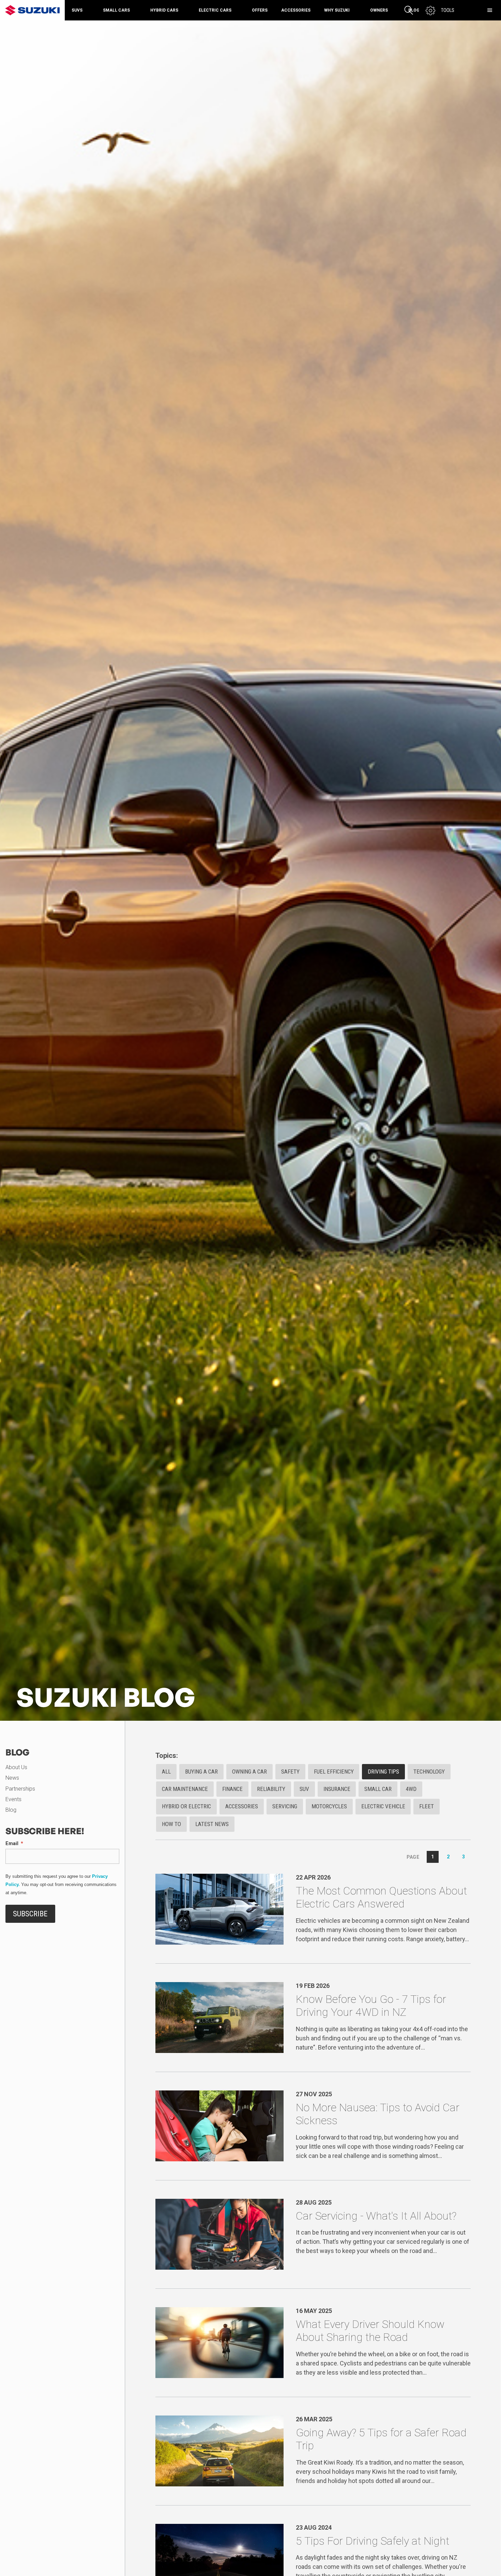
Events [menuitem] (13, 1799)
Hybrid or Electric (186, 1806)
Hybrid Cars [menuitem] (164, 10)
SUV (304, 1789)
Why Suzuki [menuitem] (337, 10)
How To (171, 1824)
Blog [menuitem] (11, 1810)
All (166, 1772)
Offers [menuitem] (260, 10)
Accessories (242, 1806)
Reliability (271, 1789)
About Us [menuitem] (16, 1767)
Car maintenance (185, 1789)
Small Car (378, 1789)
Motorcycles (329, 1806)
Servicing (285, 1806)
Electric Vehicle (383, 1806)
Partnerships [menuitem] (20, 1789)
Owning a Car (249, 1772)
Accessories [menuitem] (296, 10)
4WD (411, 1789)
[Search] (409, 10)
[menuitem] (460, 10)
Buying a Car (201, 1772)
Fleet (427, 1806)
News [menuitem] (12, 1778)
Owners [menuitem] (379, 10)
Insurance (337, 1789)
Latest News (212, 1824)
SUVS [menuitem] (77, 10)
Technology (429, 1772)
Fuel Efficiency (334, 1772)
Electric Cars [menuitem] (215, 10)
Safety (290, 1772)
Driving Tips (383, 1772)
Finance (232, 1789)
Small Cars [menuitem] (116, 10)
